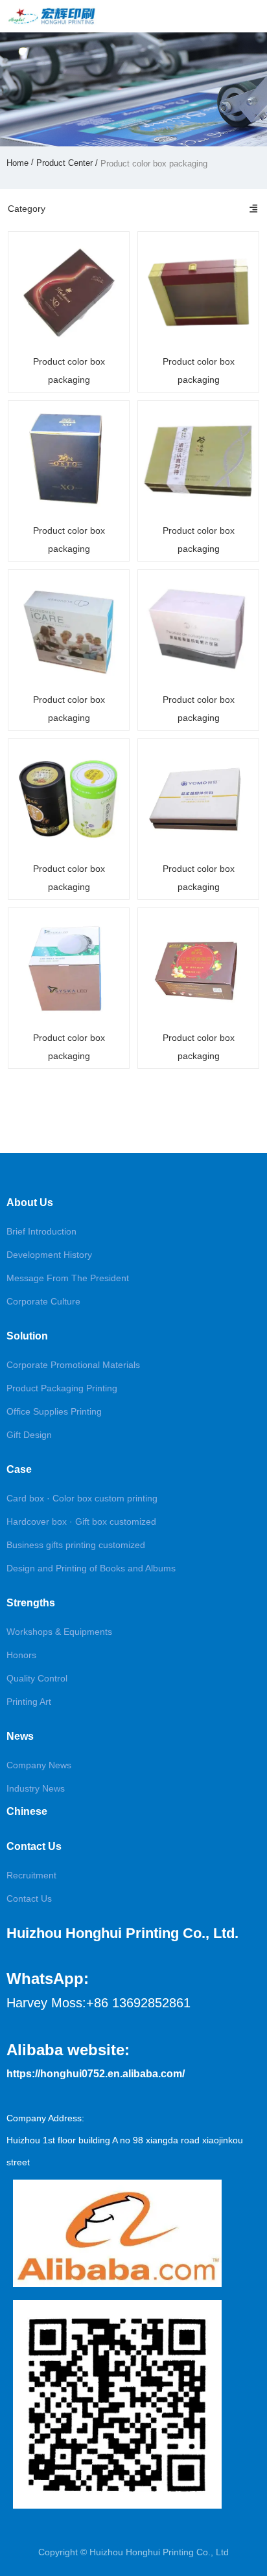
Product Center (64, 163)
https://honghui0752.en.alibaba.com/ (96, 2074)
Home (19, 163)
